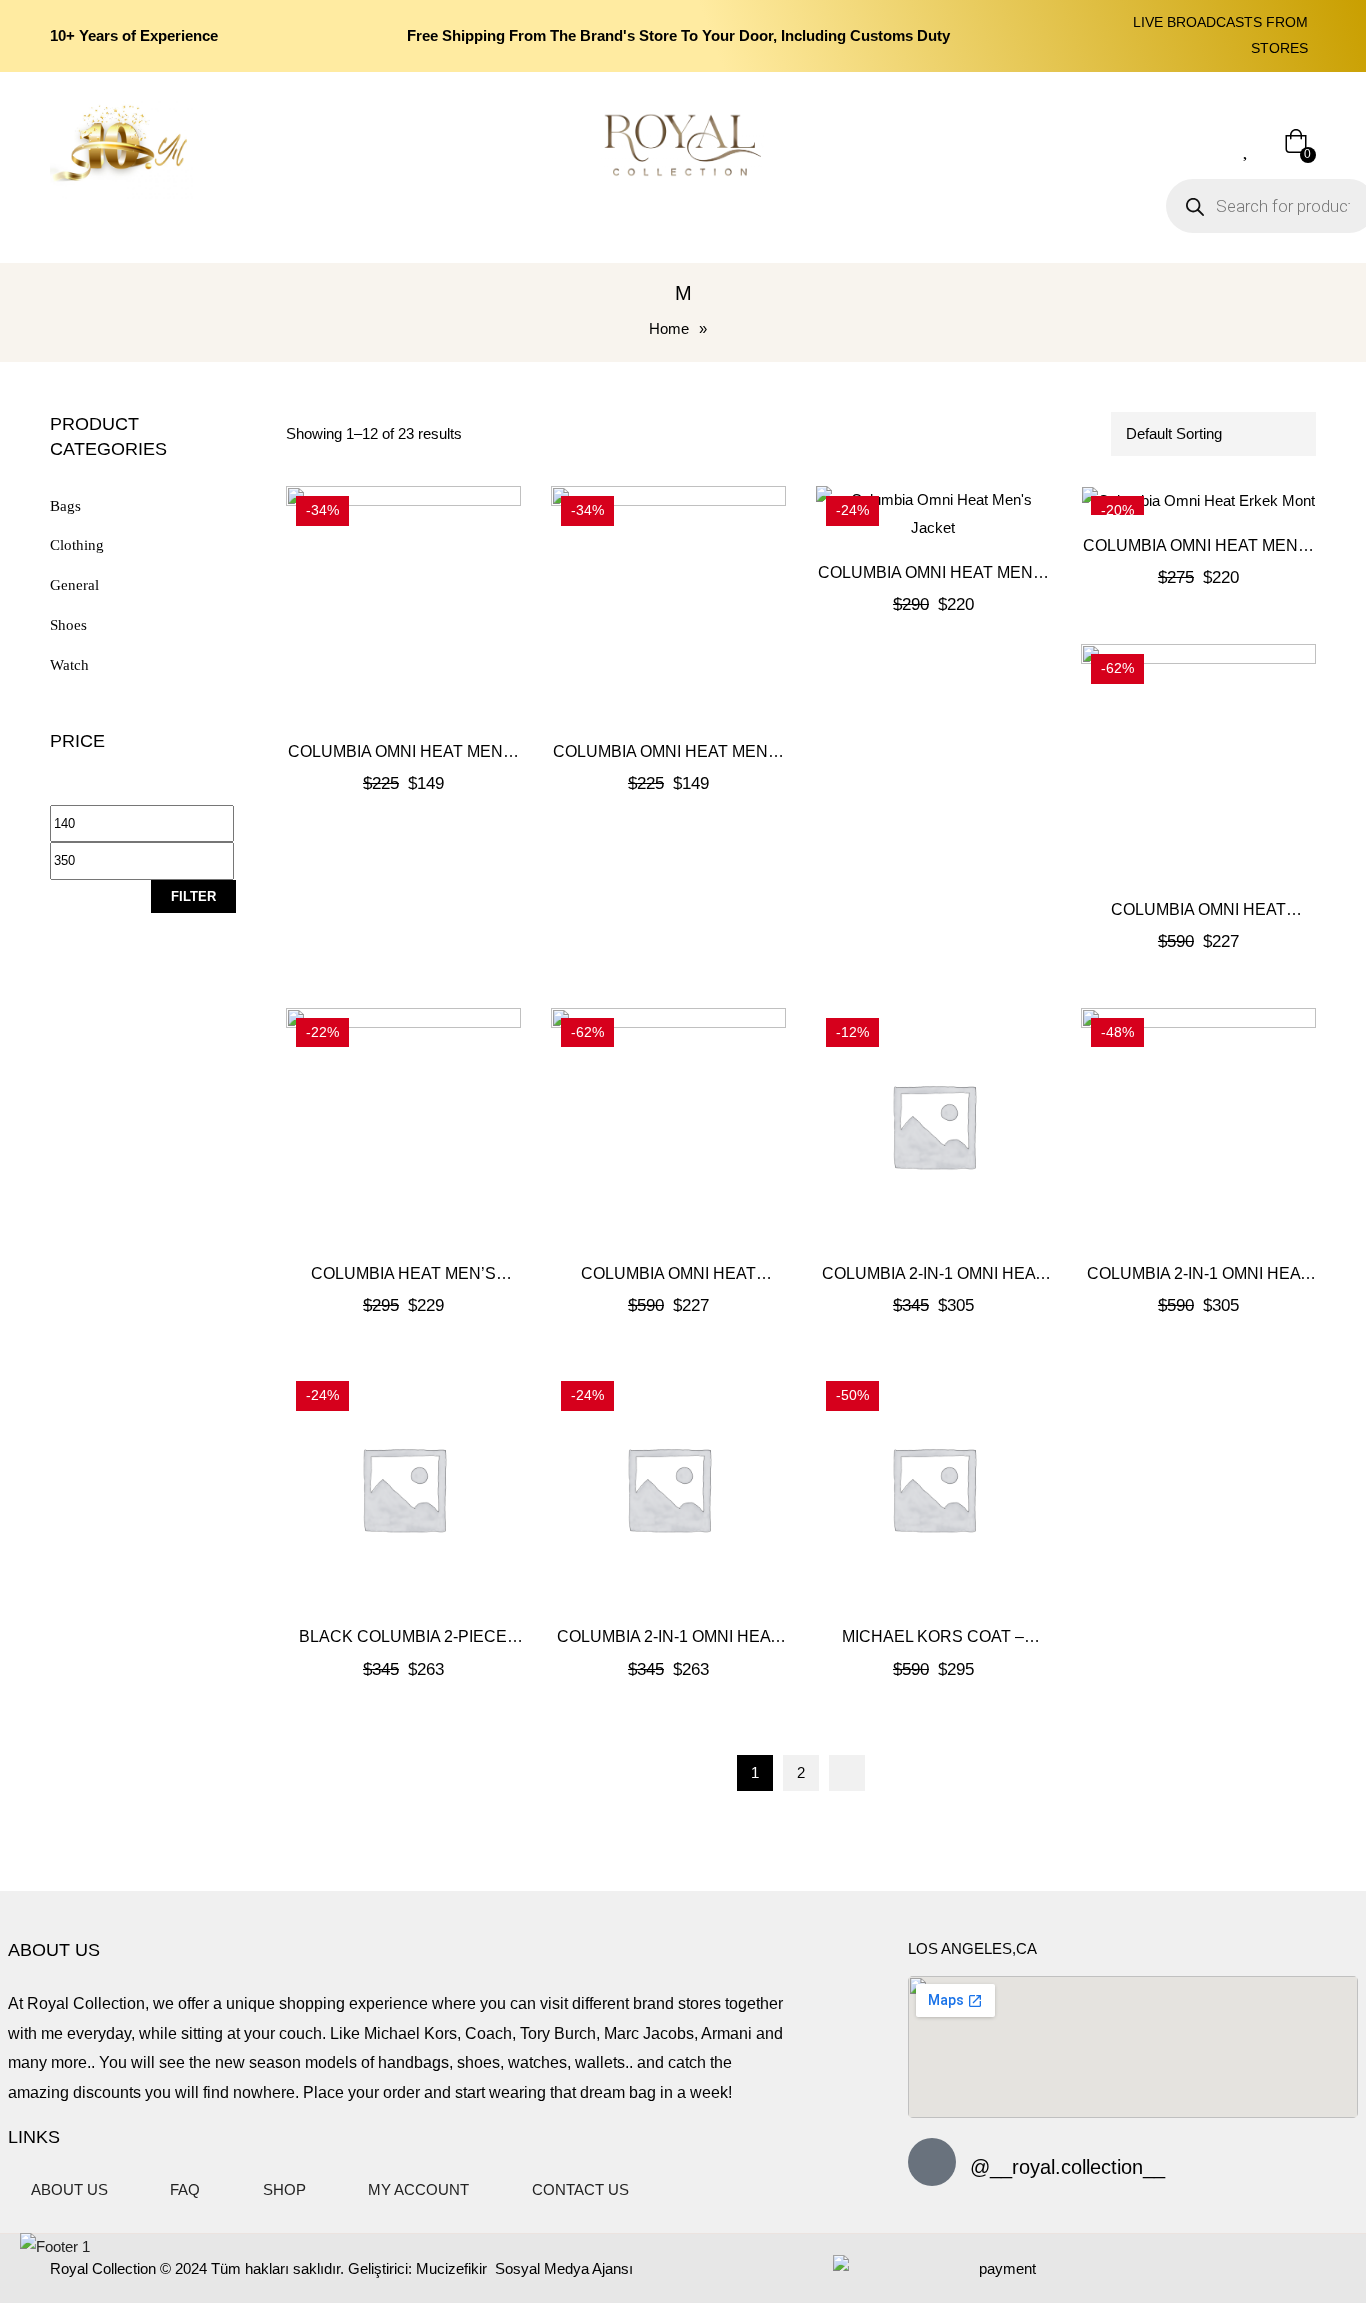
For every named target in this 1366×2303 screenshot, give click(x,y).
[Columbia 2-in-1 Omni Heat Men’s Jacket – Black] (1198, 1125)
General (74, 585)
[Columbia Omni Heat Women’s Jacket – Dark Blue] (1198, 761)
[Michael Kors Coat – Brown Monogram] (933, 1488)
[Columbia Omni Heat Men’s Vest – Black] (668, 603)
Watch (69, 665)
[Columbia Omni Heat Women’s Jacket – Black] (668, 1125)
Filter (193, 896)
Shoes (68, 625)
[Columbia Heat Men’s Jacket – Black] (403, 1125)
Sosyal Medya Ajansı (562, 2268)
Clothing (77, 545)
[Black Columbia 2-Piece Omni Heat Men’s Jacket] (403, 1488)
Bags (65, 506)
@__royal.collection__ (1067, 2167)
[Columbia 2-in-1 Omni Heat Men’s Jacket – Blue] (668, 1488)
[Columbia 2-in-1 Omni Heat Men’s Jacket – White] (933, 1125)
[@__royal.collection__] (932, 2162)
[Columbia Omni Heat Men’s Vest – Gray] (403, 603)
